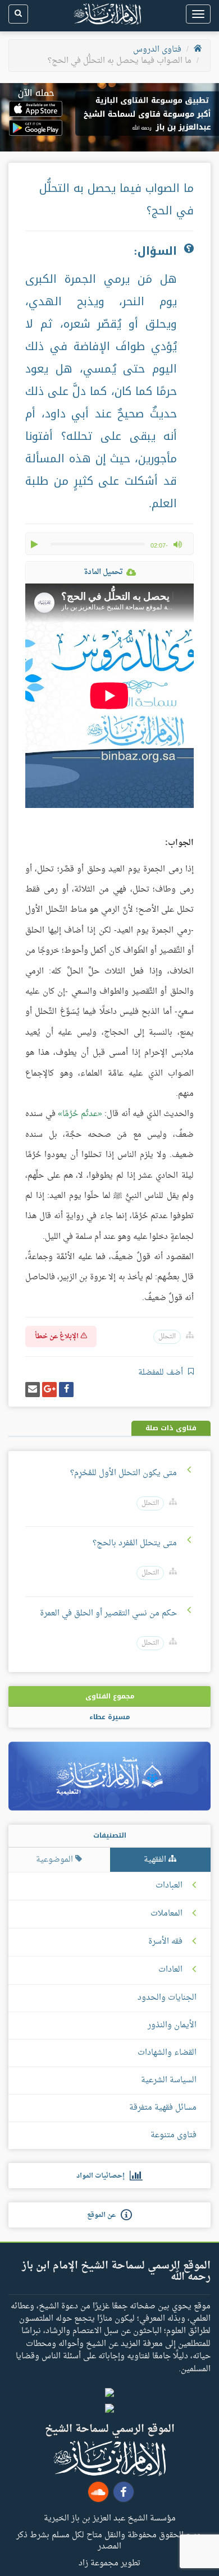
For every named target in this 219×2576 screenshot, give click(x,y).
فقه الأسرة (165, 1942)
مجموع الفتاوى (110, 1696)
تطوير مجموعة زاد (109, 2563)
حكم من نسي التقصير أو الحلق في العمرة (108, 1613)
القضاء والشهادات (167, 2053)
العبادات (169, 1886)
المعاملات (166, 1914)
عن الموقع (104, 2215)
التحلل (167, 1337)
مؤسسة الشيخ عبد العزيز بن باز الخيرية (110, 2518)
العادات (170, 1970)
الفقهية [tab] (156, 1860)
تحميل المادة (103, 572)
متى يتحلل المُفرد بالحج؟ (135, 1543)
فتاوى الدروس (157, 50)
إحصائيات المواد (103, 2176)
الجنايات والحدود (167, 1998)
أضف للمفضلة (162, 1373)
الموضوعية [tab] (56, 1860)
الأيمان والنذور (172, 2025)
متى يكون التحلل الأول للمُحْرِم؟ (124, 1473)
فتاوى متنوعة (174, 2135)
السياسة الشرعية (169, 2080)
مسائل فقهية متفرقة (163, 2108)
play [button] (35, 544)
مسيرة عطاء (109, 1717)
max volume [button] (177, 544)
